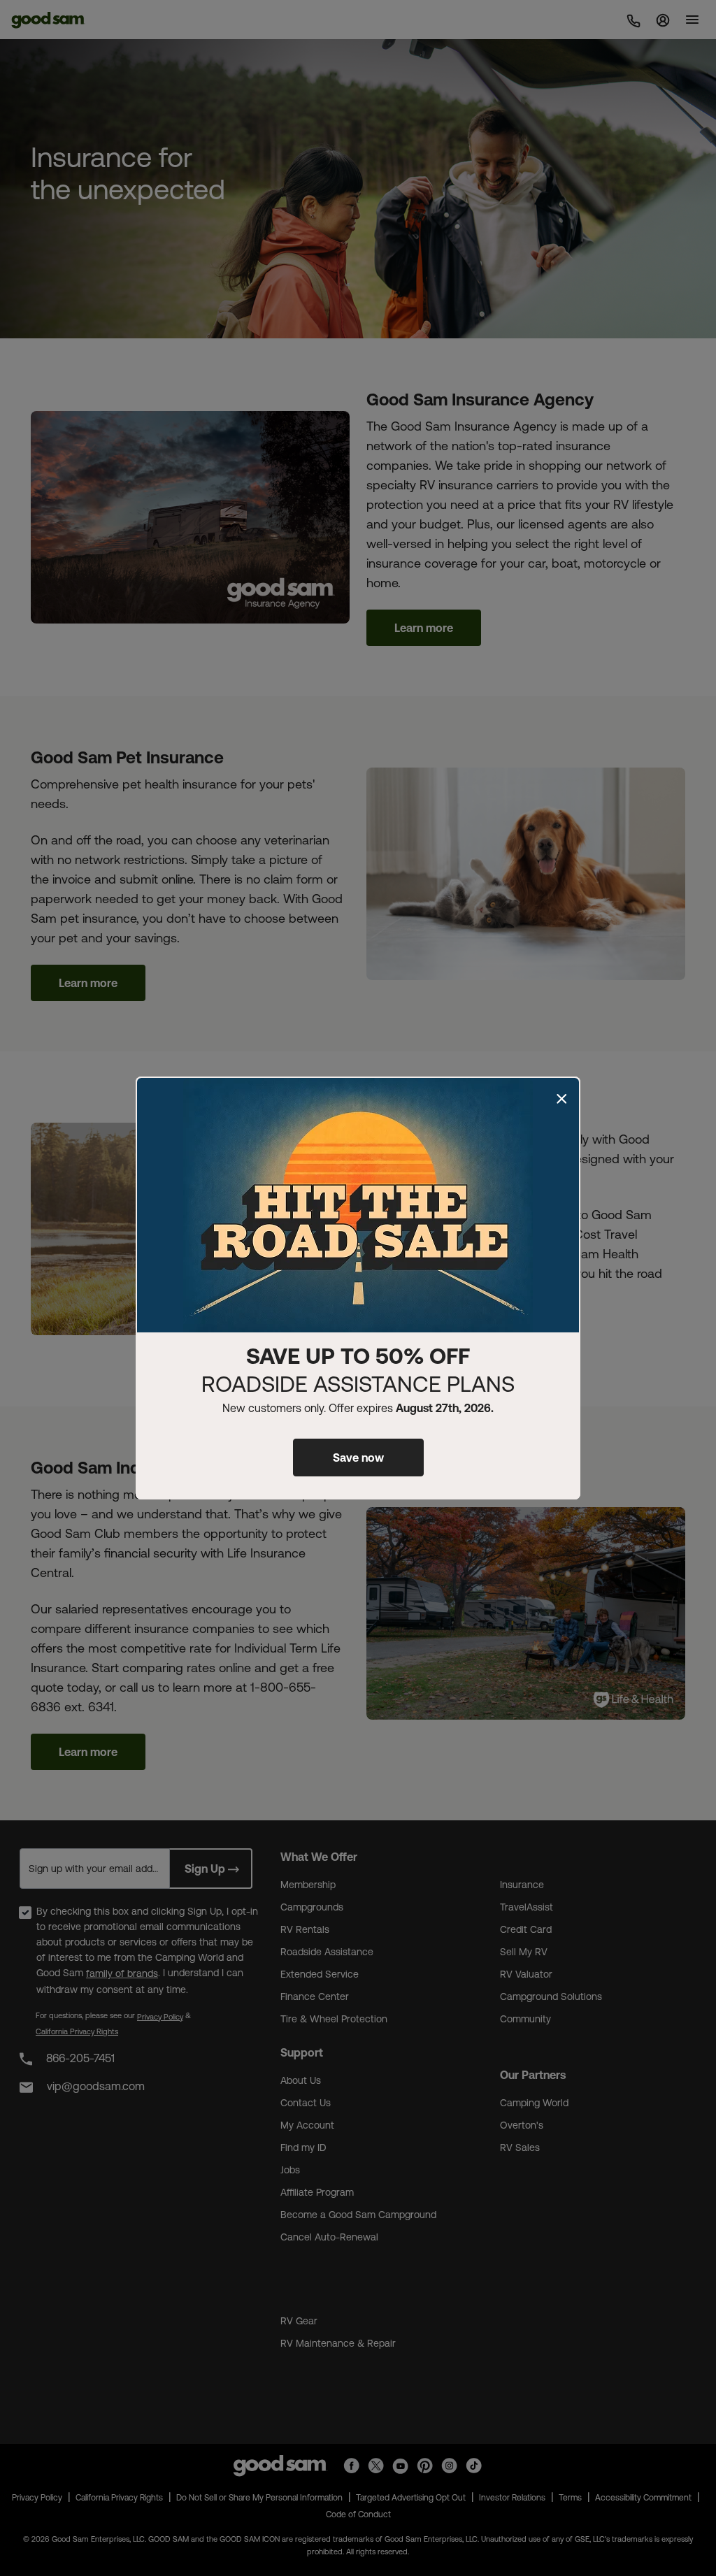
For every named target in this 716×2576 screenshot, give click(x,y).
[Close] (561, 1099)
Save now (358, 1458)
